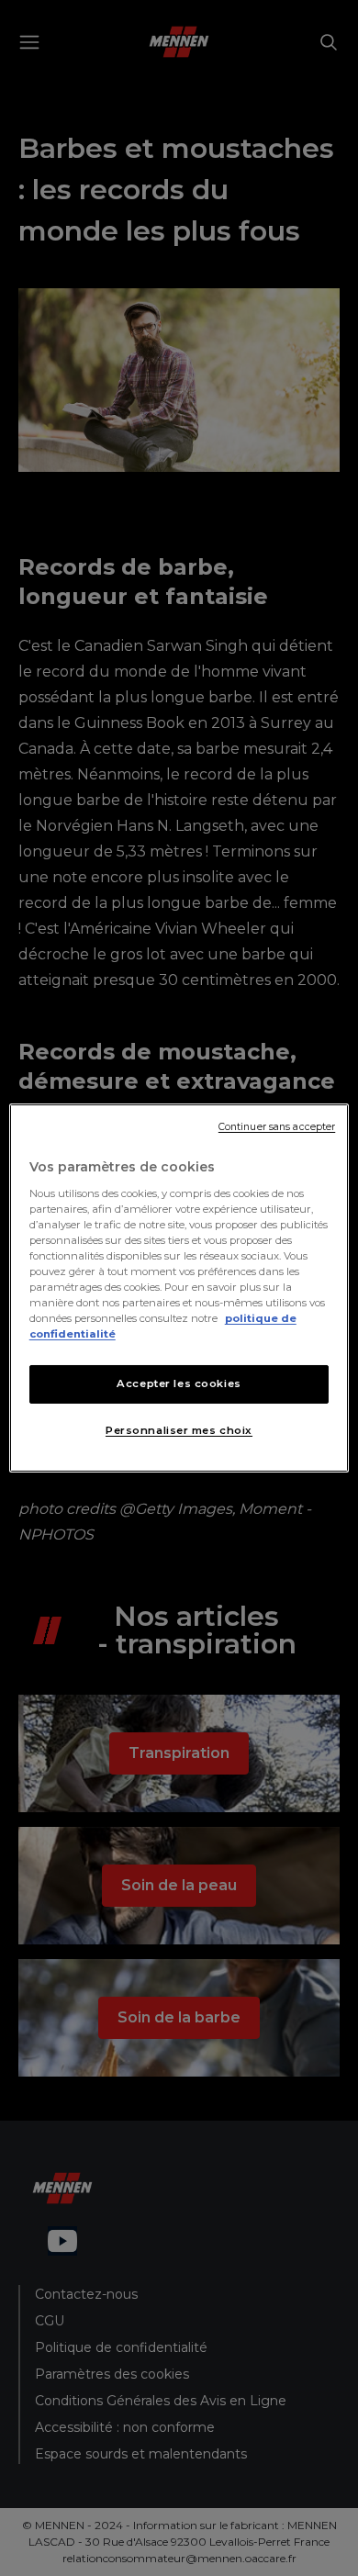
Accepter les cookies (179, 1383)
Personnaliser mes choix (179, 1430)
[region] (179, 1288)
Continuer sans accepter (277, 1127)
